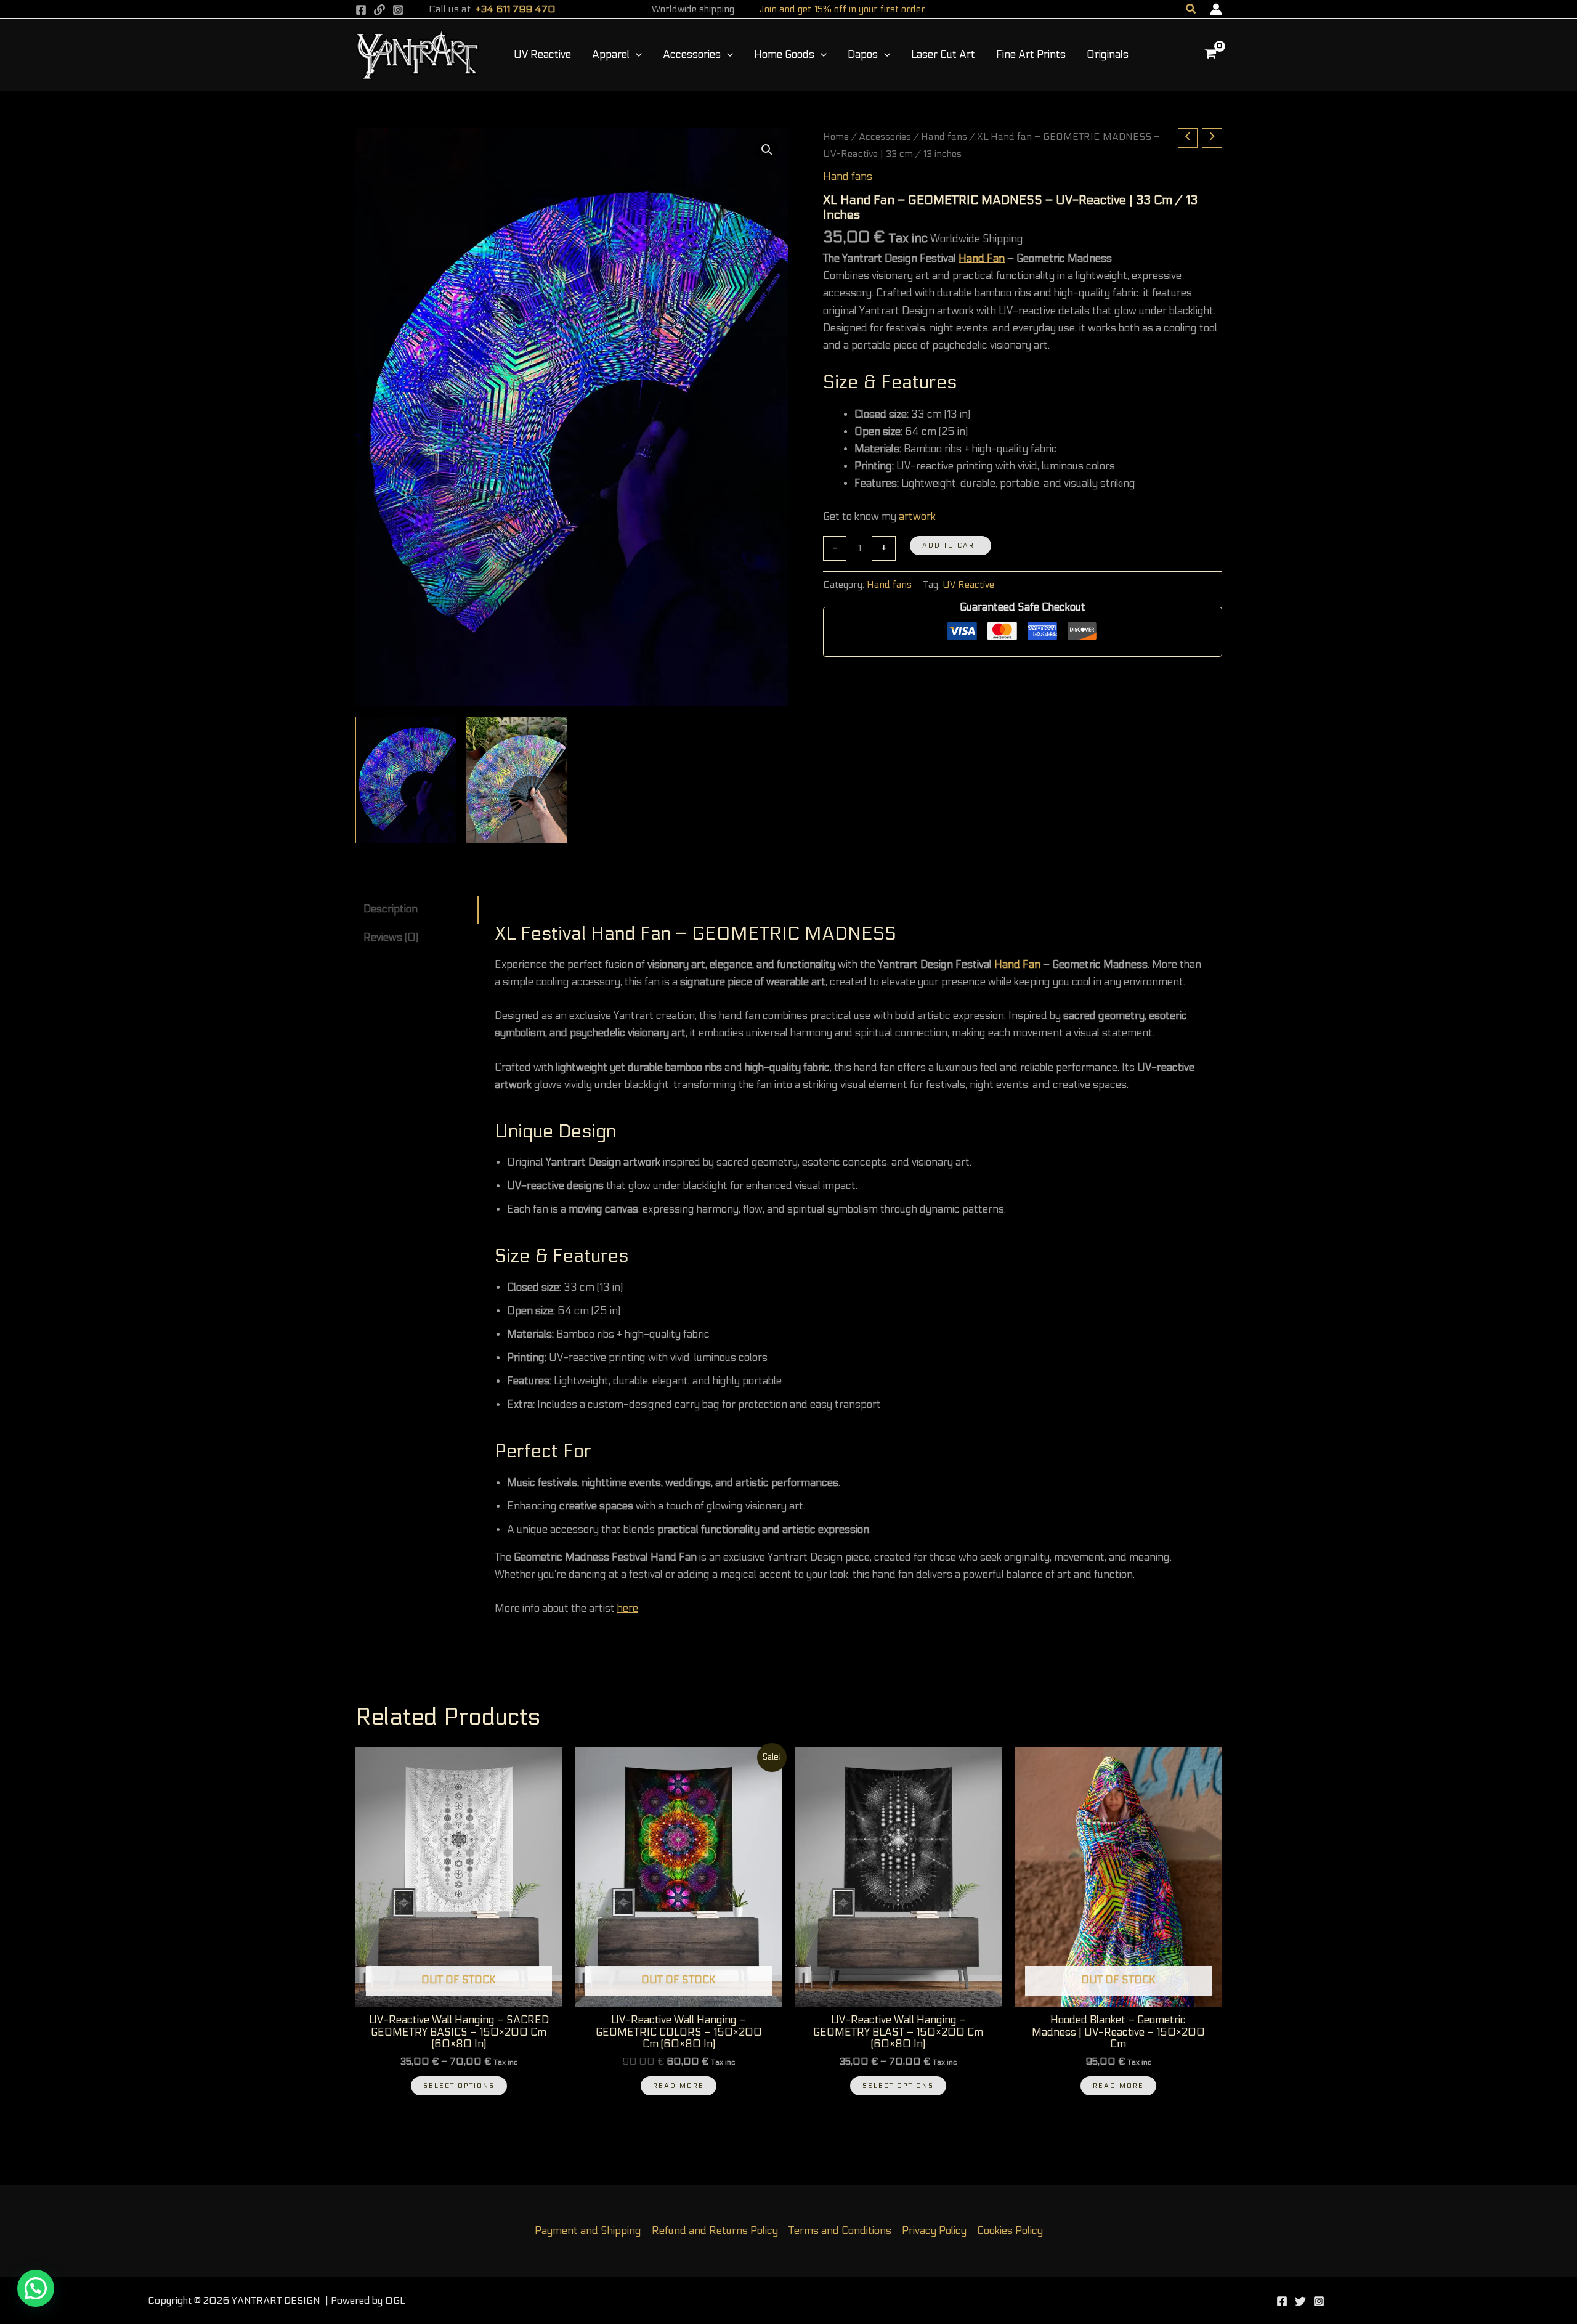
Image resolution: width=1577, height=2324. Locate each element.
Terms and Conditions (840, 2231)
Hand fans (944, 137)
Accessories (885, 137)
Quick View (459, 1994)
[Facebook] (361, 10)
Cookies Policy (1010, 2231)
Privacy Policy (934, 2231)
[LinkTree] (379, 10)
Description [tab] (391, 909)
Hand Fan (982, 259)
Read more (679, 2086)
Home (836, 137)
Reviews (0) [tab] (391, 938)
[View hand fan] (517, 780)
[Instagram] (398, 10)
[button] (1191, 9)
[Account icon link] (1216, 9)
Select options (459, 2086)
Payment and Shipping (588, 2231)
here (628, 1609)
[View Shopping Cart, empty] (1210, 55)
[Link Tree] (1300, 2301)
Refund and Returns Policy (715, 2231)
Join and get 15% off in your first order (842, 9)
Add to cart (951, 546)
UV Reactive (968, 585)
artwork (917, 517)
